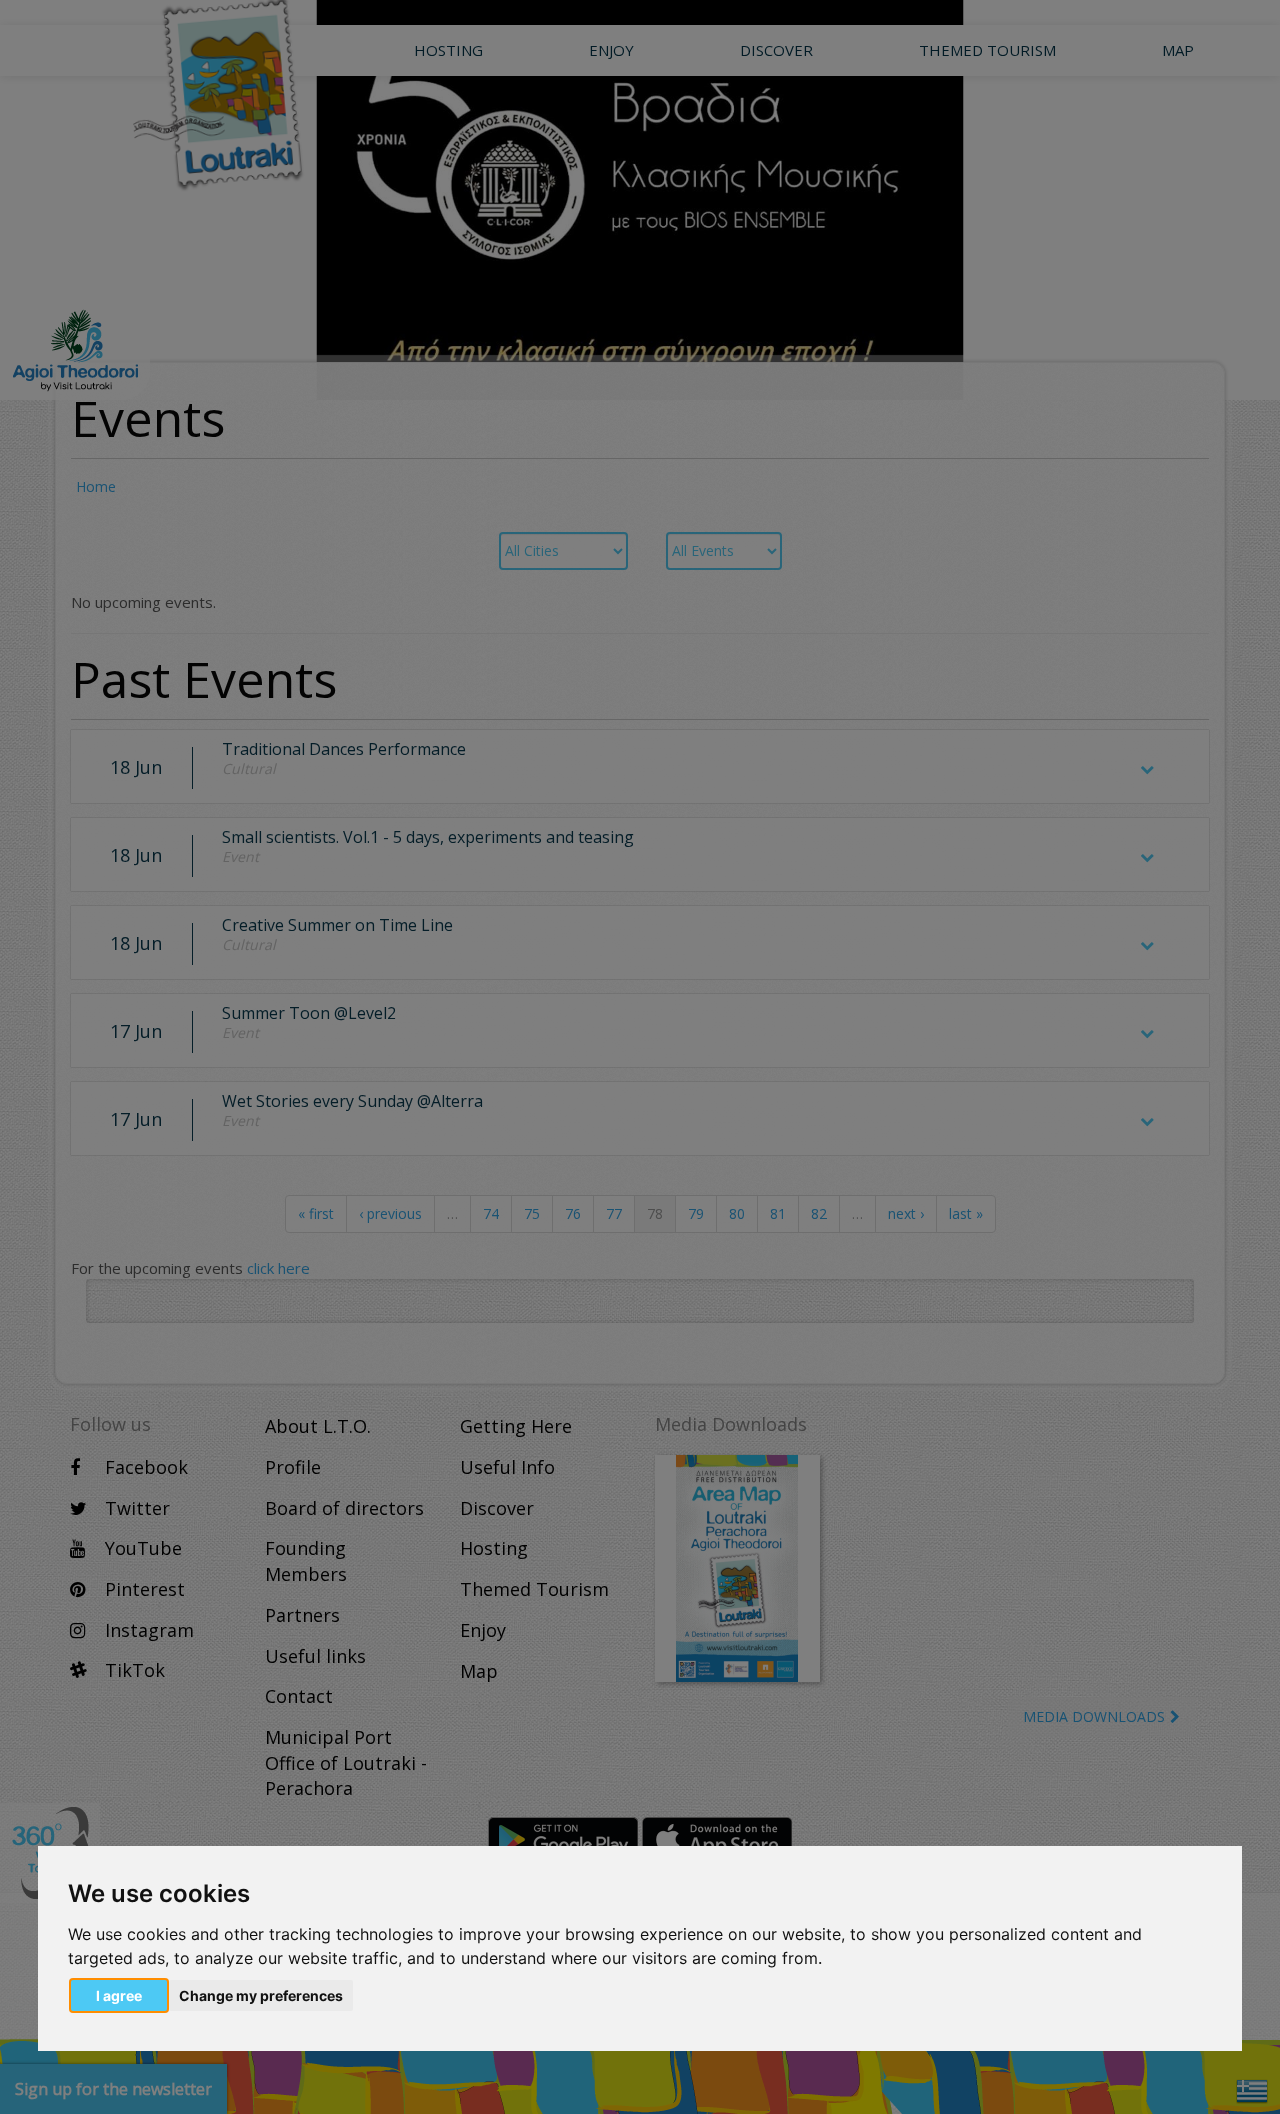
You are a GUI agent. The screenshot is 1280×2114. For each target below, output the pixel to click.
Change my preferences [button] (261, 1995)
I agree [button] (119, 1995)
